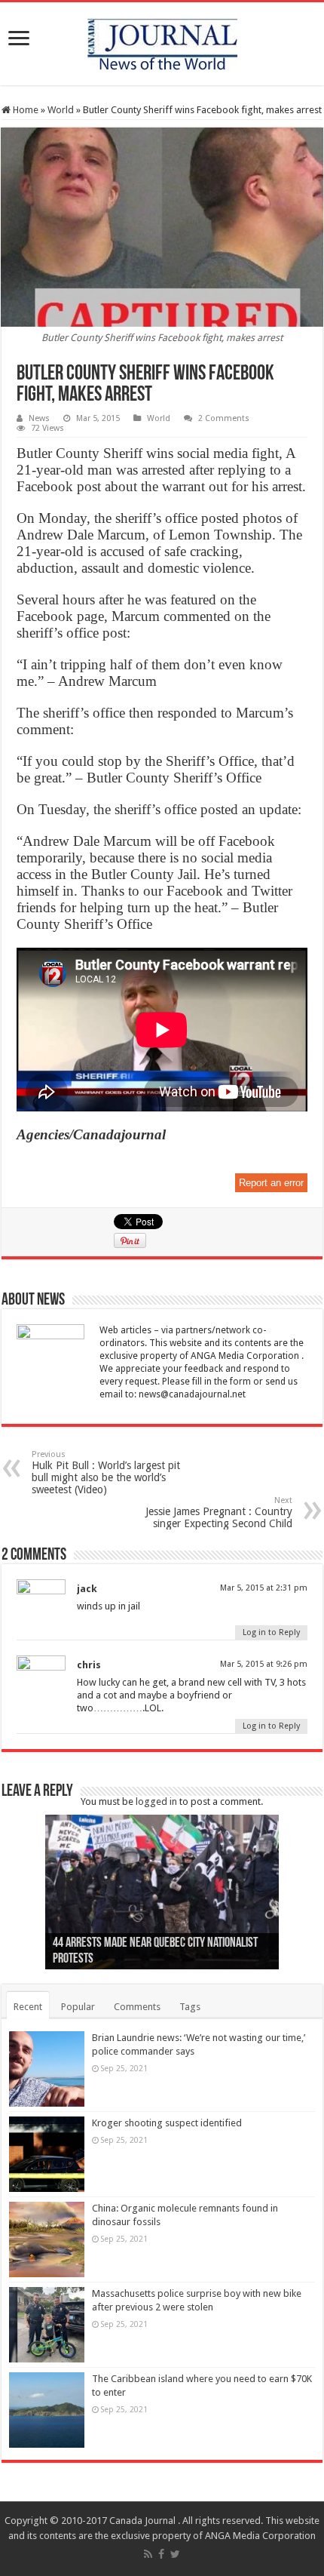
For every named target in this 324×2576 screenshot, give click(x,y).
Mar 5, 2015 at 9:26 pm (264, 1664)
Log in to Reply (271, 1632)
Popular (78, 2007)
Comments (137, 2007)
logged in (156, 1801)
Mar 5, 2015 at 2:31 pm (264, 1588)
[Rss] (148, 2554)
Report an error (271, 1183)
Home (24, 110)
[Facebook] (161, 2554)
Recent (28, 2007)
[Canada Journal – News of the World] (162, 41)
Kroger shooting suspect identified (167, 2123)
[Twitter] (175, 2554)
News (39, 418)
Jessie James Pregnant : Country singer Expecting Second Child (219, 1512)
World (61, 110)
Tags (190, 2007)
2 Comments (224, 418)
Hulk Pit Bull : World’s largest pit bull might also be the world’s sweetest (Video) (106, 1472)
